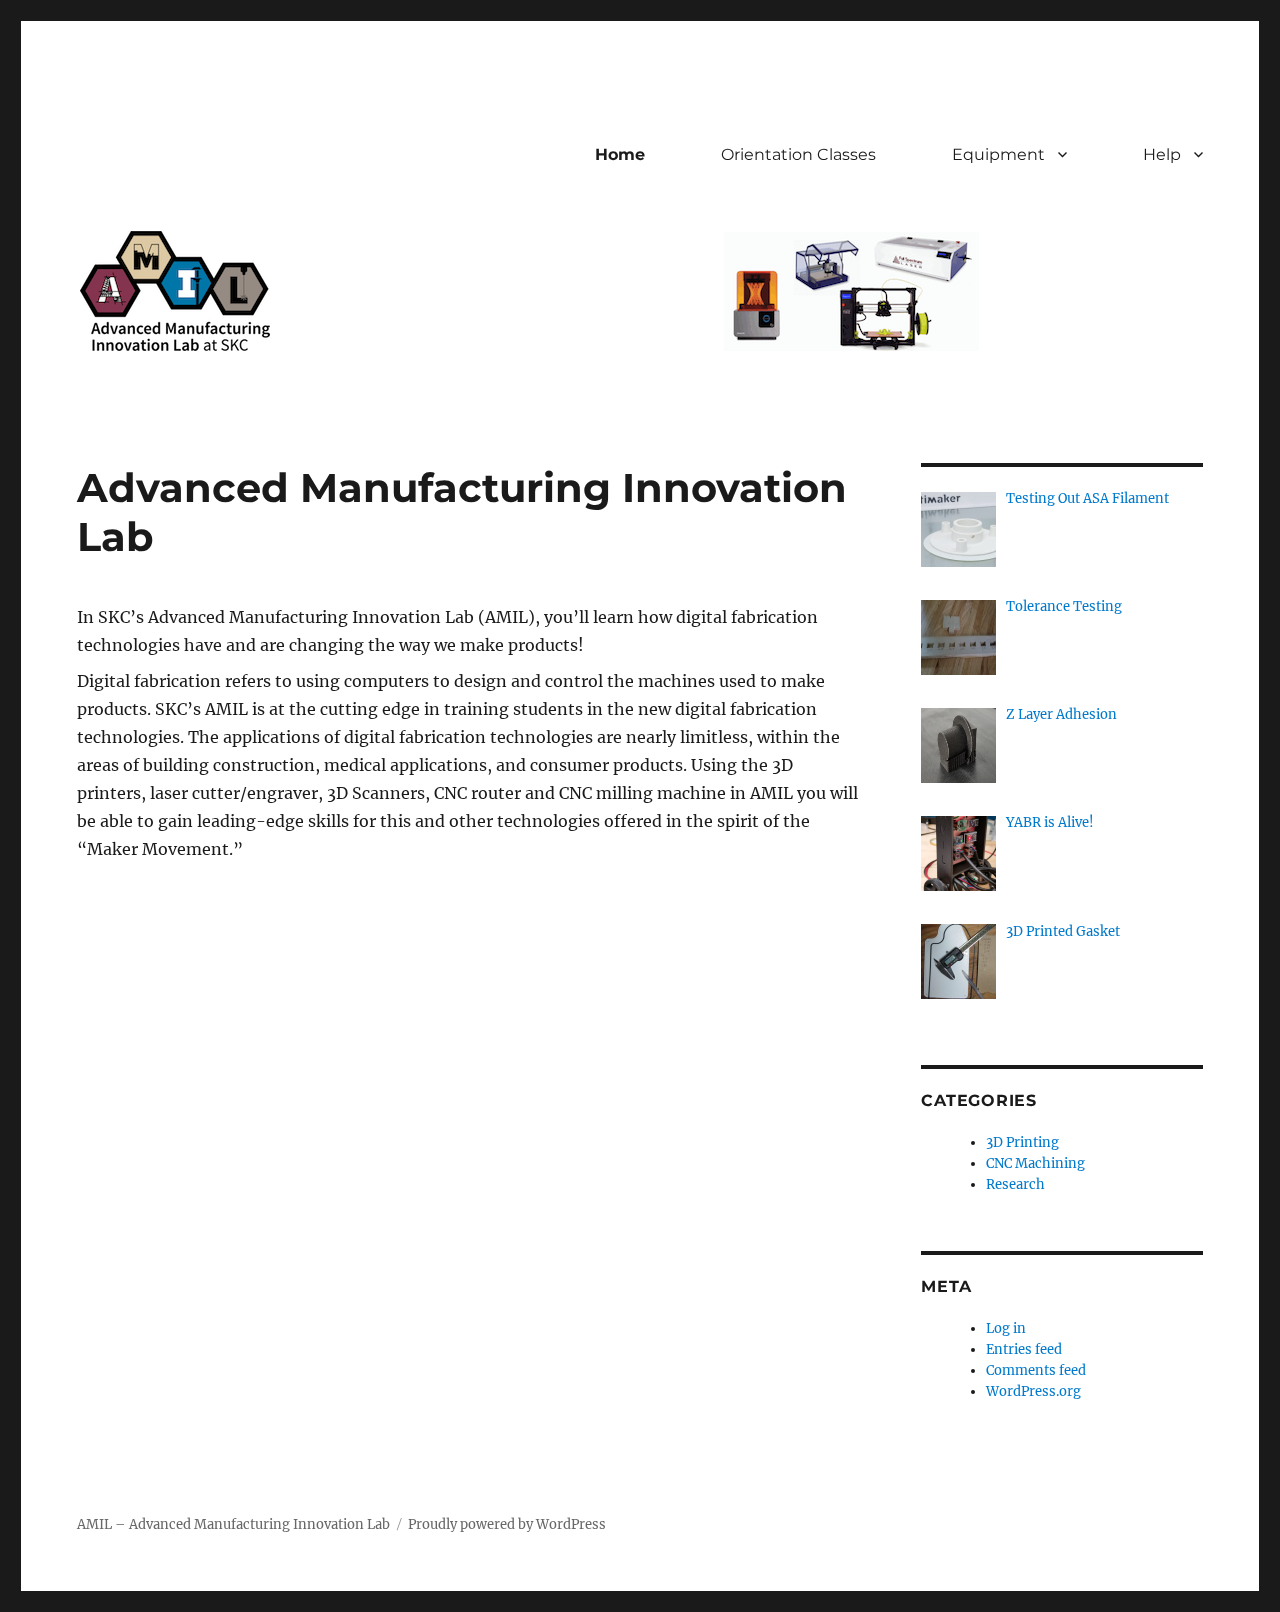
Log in (1006, 1328)
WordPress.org (1033, 1391)
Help (1162, 154)
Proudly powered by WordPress (507, 1524)
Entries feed (1024, 1349)
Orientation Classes (798, 154)
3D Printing (1022, 1142)
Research (1015, 1184)
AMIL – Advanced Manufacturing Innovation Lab (233, 1524)
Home (620, 154)
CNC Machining (1035, 1163)
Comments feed (1036, 1370)
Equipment (998, 154)
